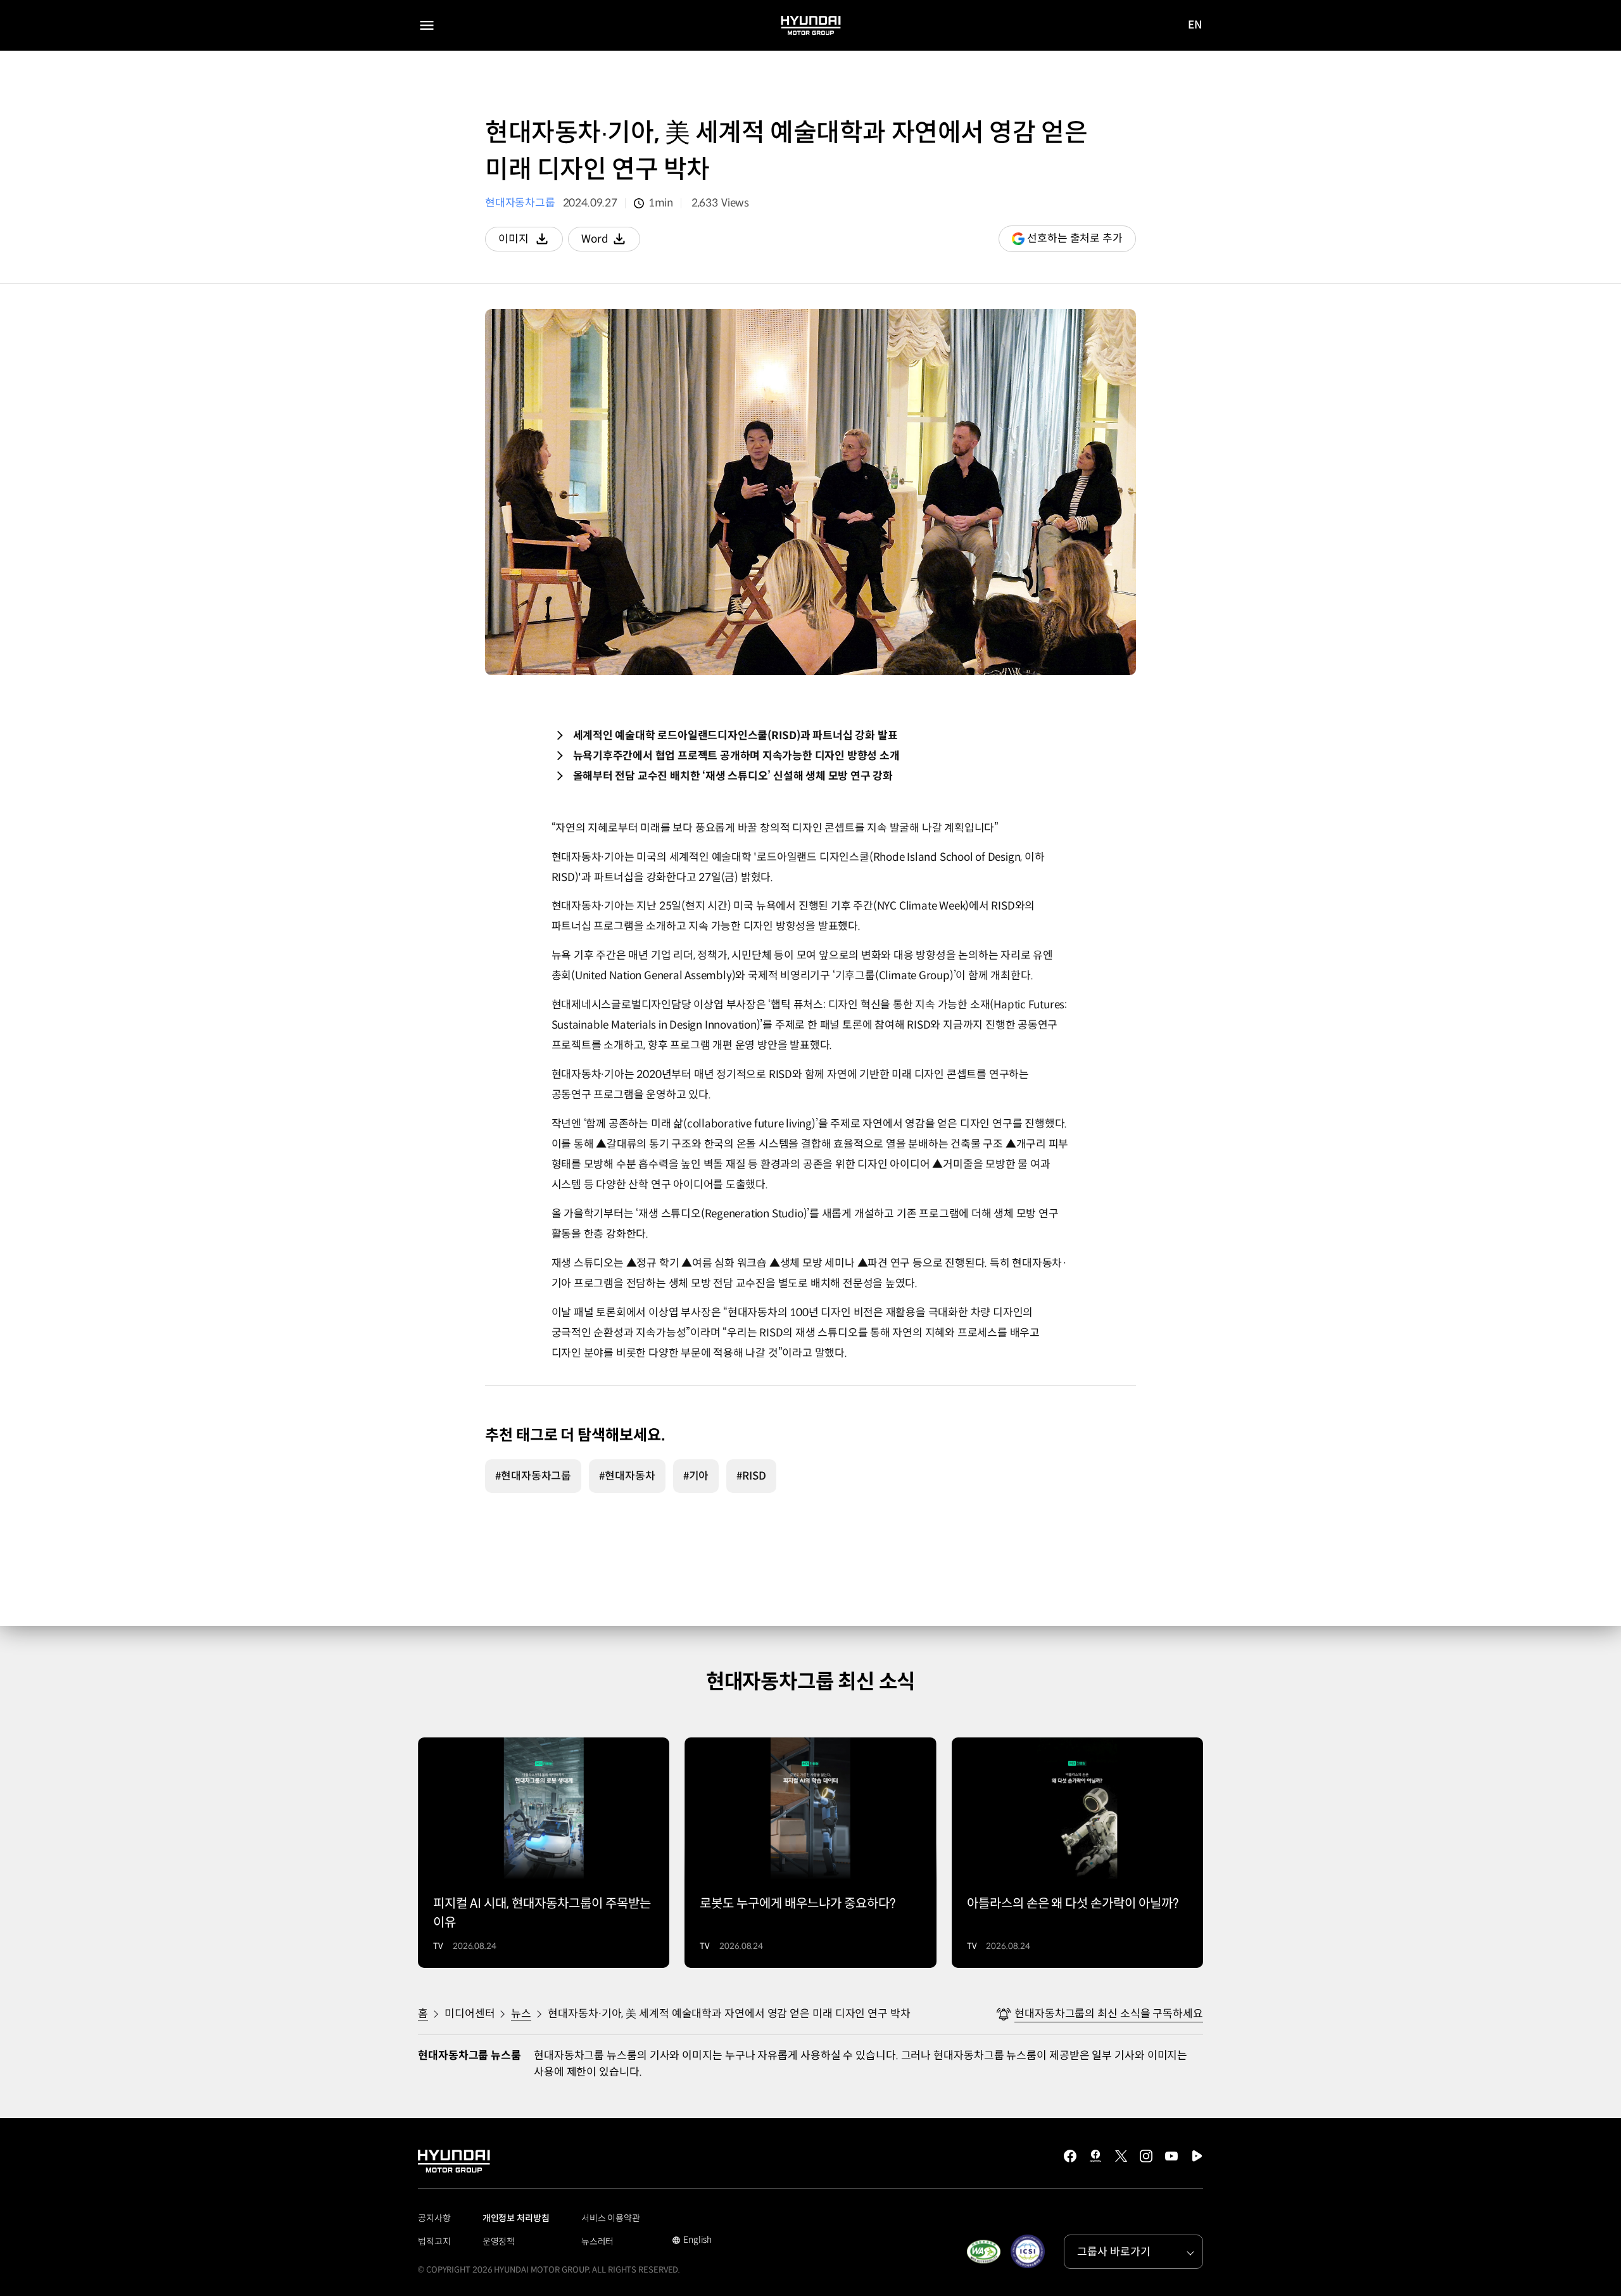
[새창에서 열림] (983, 2252)
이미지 (531, 242)
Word (611, 242)
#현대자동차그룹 (533, 1476)
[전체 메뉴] (427, 25)
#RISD (751, 1476)
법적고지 (434, 2242)
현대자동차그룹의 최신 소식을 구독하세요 (1109, 2014)
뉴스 (521, 2014)
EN (1195, 26)
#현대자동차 (627, 1476)
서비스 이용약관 (611, 2218)
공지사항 (434, 2218)
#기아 (696, 1476)
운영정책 (499, 2242)
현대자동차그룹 (520, 203)
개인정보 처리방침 (516, 2218)
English (692, 2241)
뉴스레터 (598, 2242)
